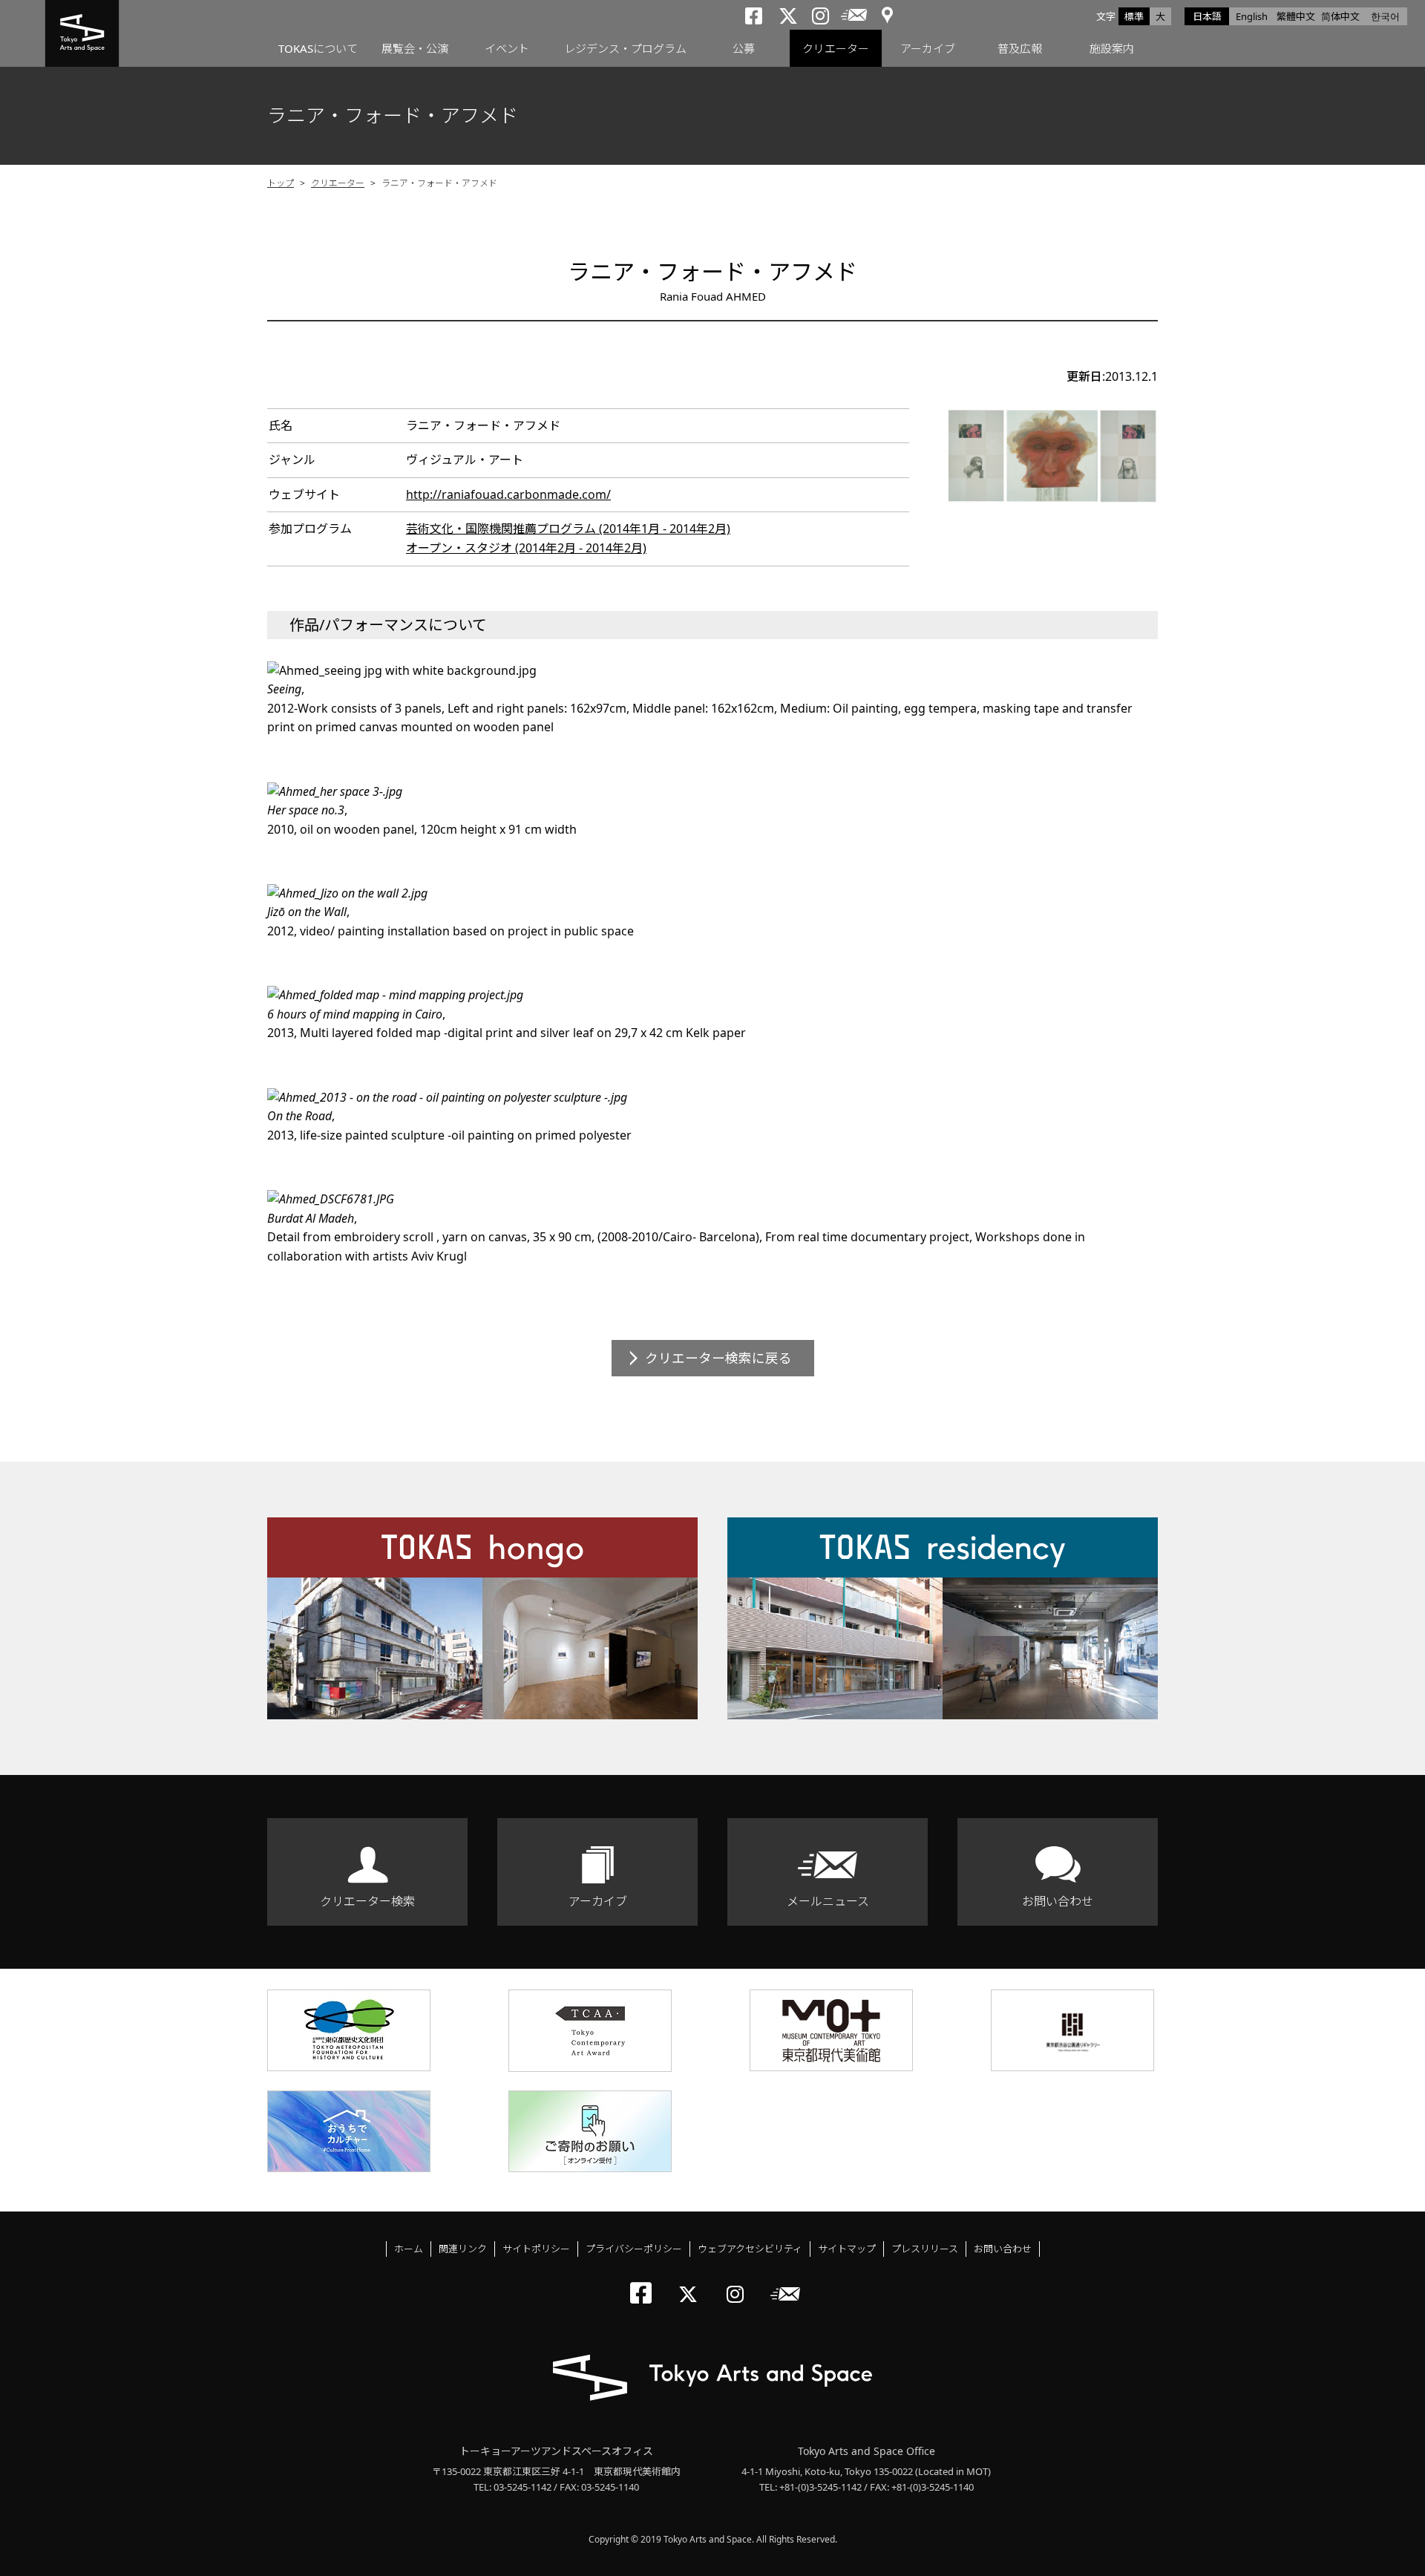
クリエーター (836, 48)
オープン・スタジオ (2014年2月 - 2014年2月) (526, 548)
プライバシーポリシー (634, 2249)
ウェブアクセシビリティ (750, 2249)
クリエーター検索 (367, 1901)
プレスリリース (925, 2249)
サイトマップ (847, 2249)
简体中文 (1340, 16)
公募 (744, 48)
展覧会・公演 (415, 48)
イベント (507, 48)
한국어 (1385, 16)
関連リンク (463, 2249)
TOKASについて (318, 48)
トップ (281, 183)
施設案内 (1112, 48)
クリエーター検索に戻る (718, 1358)
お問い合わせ (1058, 1901)
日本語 (1207, 16)
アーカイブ (928, 48)
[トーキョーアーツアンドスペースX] (691, 2282)
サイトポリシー (536, 2249)
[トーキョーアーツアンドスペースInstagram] (740, 2282)
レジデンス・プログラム (625, 48)
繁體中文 (1296, 16)
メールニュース (828, 1901)
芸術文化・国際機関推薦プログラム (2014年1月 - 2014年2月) (568, 529)
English (1252, 16)
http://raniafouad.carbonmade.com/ (508, 494)
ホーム (409, 2249)
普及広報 (1020, 48)
